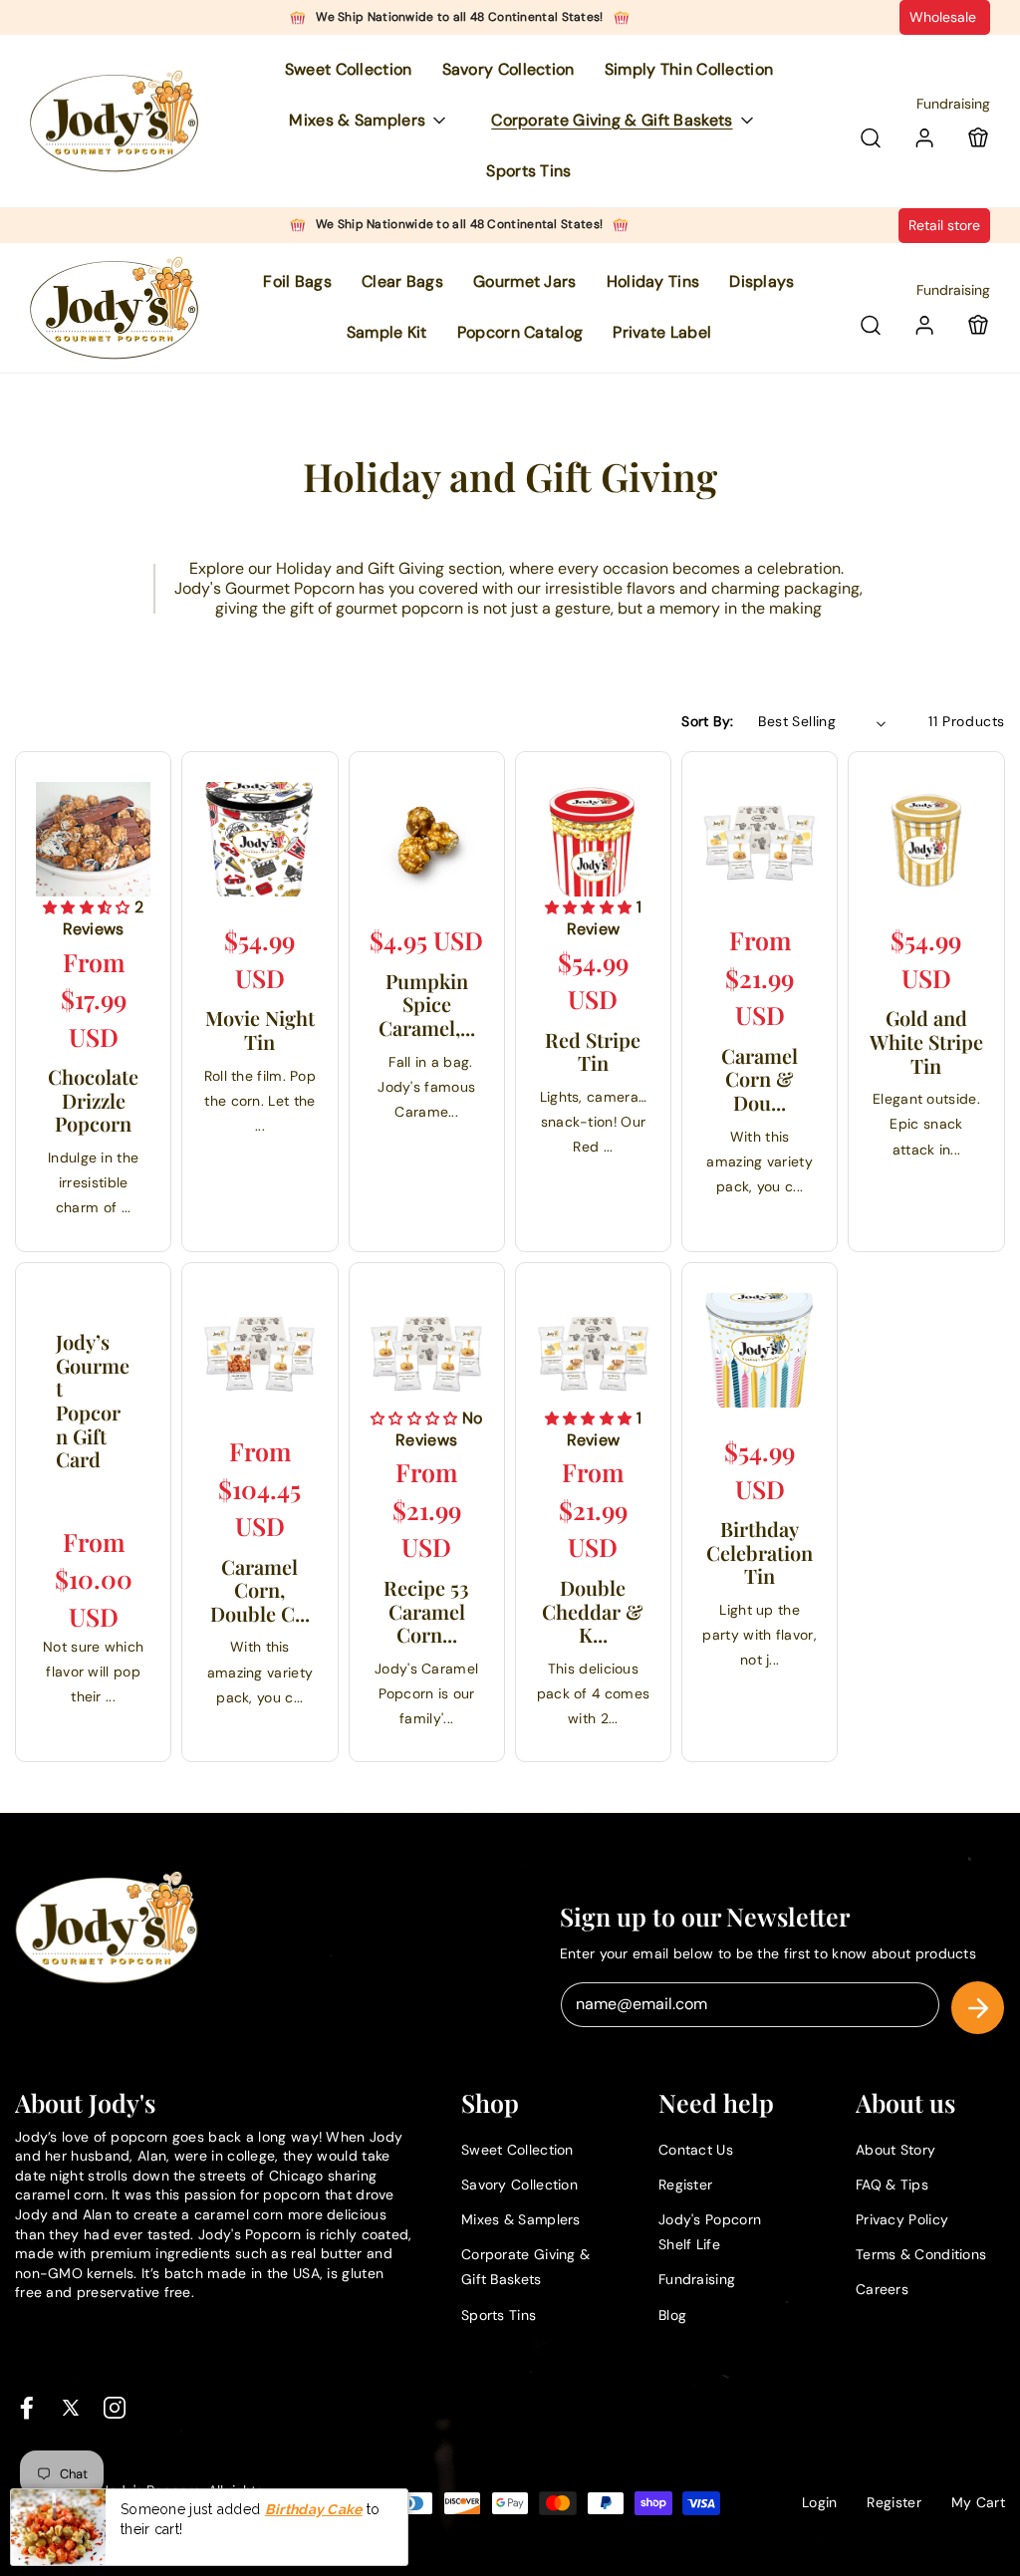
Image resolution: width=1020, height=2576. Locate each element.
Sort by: (707, 721)
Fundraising (953, 104)
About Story (895, 2150)
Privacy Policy (902, 2219)
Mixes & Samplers (521, 2219)
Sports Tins (499, 2315)
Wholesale (945, 17)
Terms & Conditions (921, 2254)
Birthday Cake (314, 2509)
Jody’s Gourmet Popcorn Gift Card (93, 1401)
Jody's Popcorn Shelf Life (710, 2232)
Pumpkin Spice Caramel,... (427, 1005)
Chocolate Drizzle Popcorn (93, 1100)
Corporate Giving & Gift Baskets (525, 2267)
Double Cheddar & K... (593, 1611)
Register (685, 2185)
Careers (882, 2289)
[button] (375, 121)
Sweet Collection (517, 2150)
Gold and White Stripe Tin (926, 1041)
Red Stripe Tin (593, 1051)
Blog (672, 2315)
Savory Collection (519, 2185)
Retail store (944, 225)
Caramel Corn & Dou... (760, 1079)
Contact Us (696, 2150)
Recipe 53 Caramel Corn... (426, 1611)
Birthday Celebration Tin (760, 1552)
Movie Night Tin (260, 1030)
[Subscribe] (978, 2008)
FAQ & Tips (892, 2185)
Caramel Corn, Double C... (260, 1590)
